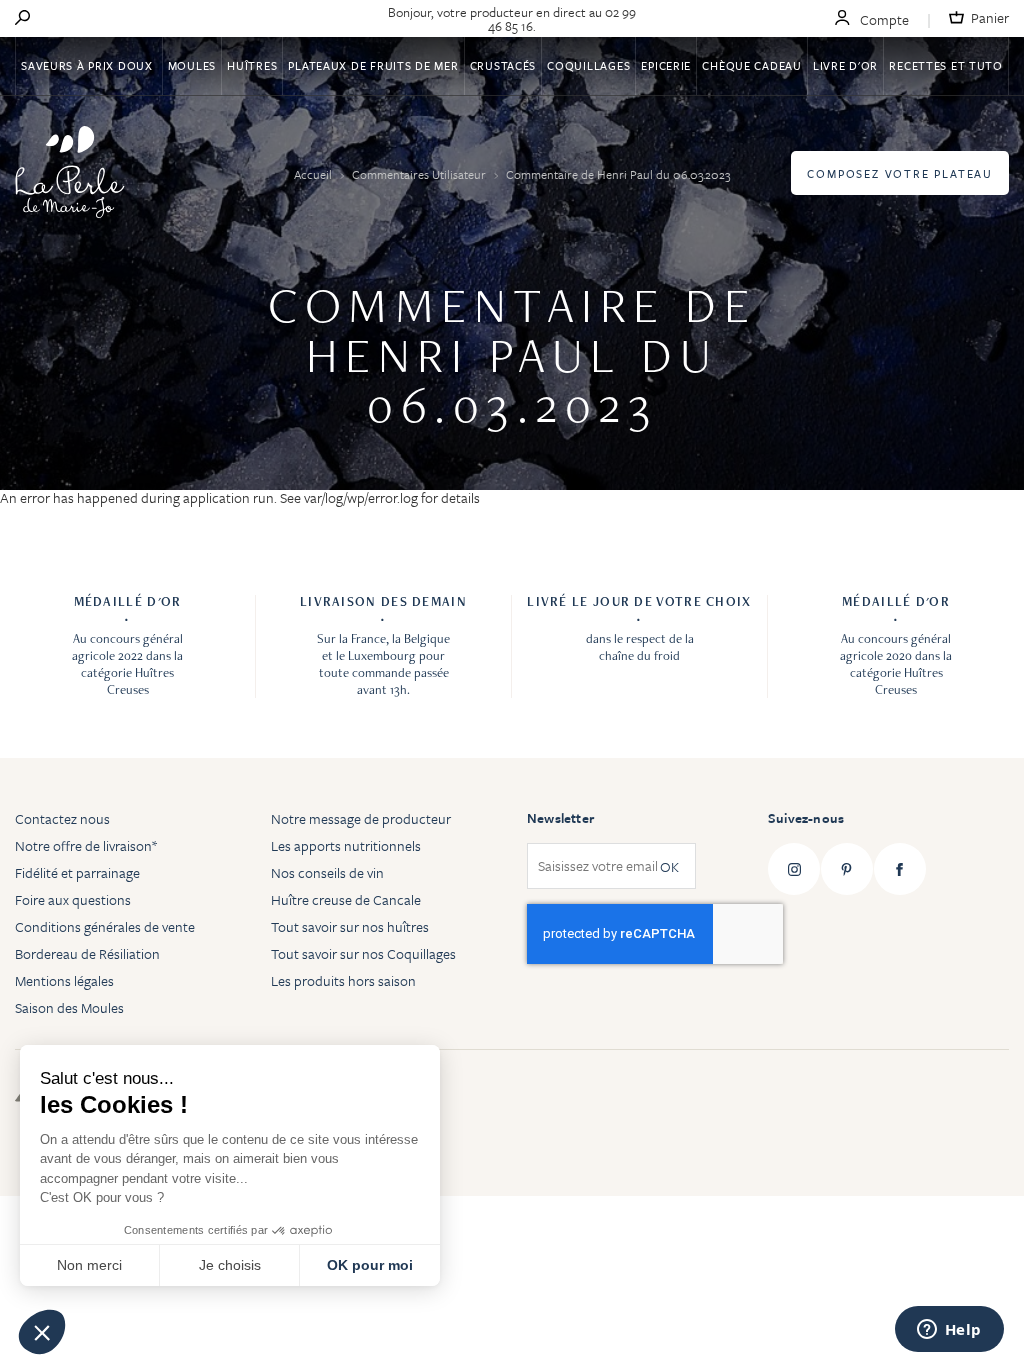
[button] (42, 1332)
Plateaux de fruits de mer (373, 65)
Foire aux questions (73, 899)
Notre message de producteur (361, 818)
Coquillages (588, 65)
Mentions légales (64, 980)
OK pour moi (370, 1265)
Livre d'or (845, 65)
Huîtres (252, 65)
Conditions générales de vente (105, 926)
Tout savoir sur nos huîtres (350, 926)
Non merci (89, 1265)
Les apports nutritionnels (346, 845)
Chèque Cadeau (751, 65)
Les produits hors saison (343, 980)
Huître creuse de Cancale (346, 899)
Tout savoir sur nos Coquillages (363, 953)
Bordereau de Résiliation (87, 953)
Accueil (314, 174)
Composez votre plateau (900, 173)
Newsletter (560, 818)
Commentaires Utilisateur (420, 174)
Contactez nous (62, 818)
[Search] (22, 19)
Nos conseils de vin (327, 872)
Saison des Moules (69, 1007)
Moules (192, 65)
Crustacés (503, 65)
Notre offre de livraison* (86, 845)
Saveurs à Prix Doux (88, 65)
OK (669, 866)
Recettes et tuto (946, 65)
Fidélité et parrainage (77, 872)
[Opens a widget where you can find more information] (949, 1331)
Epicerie (666, 65)
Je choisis (230, 1265)
